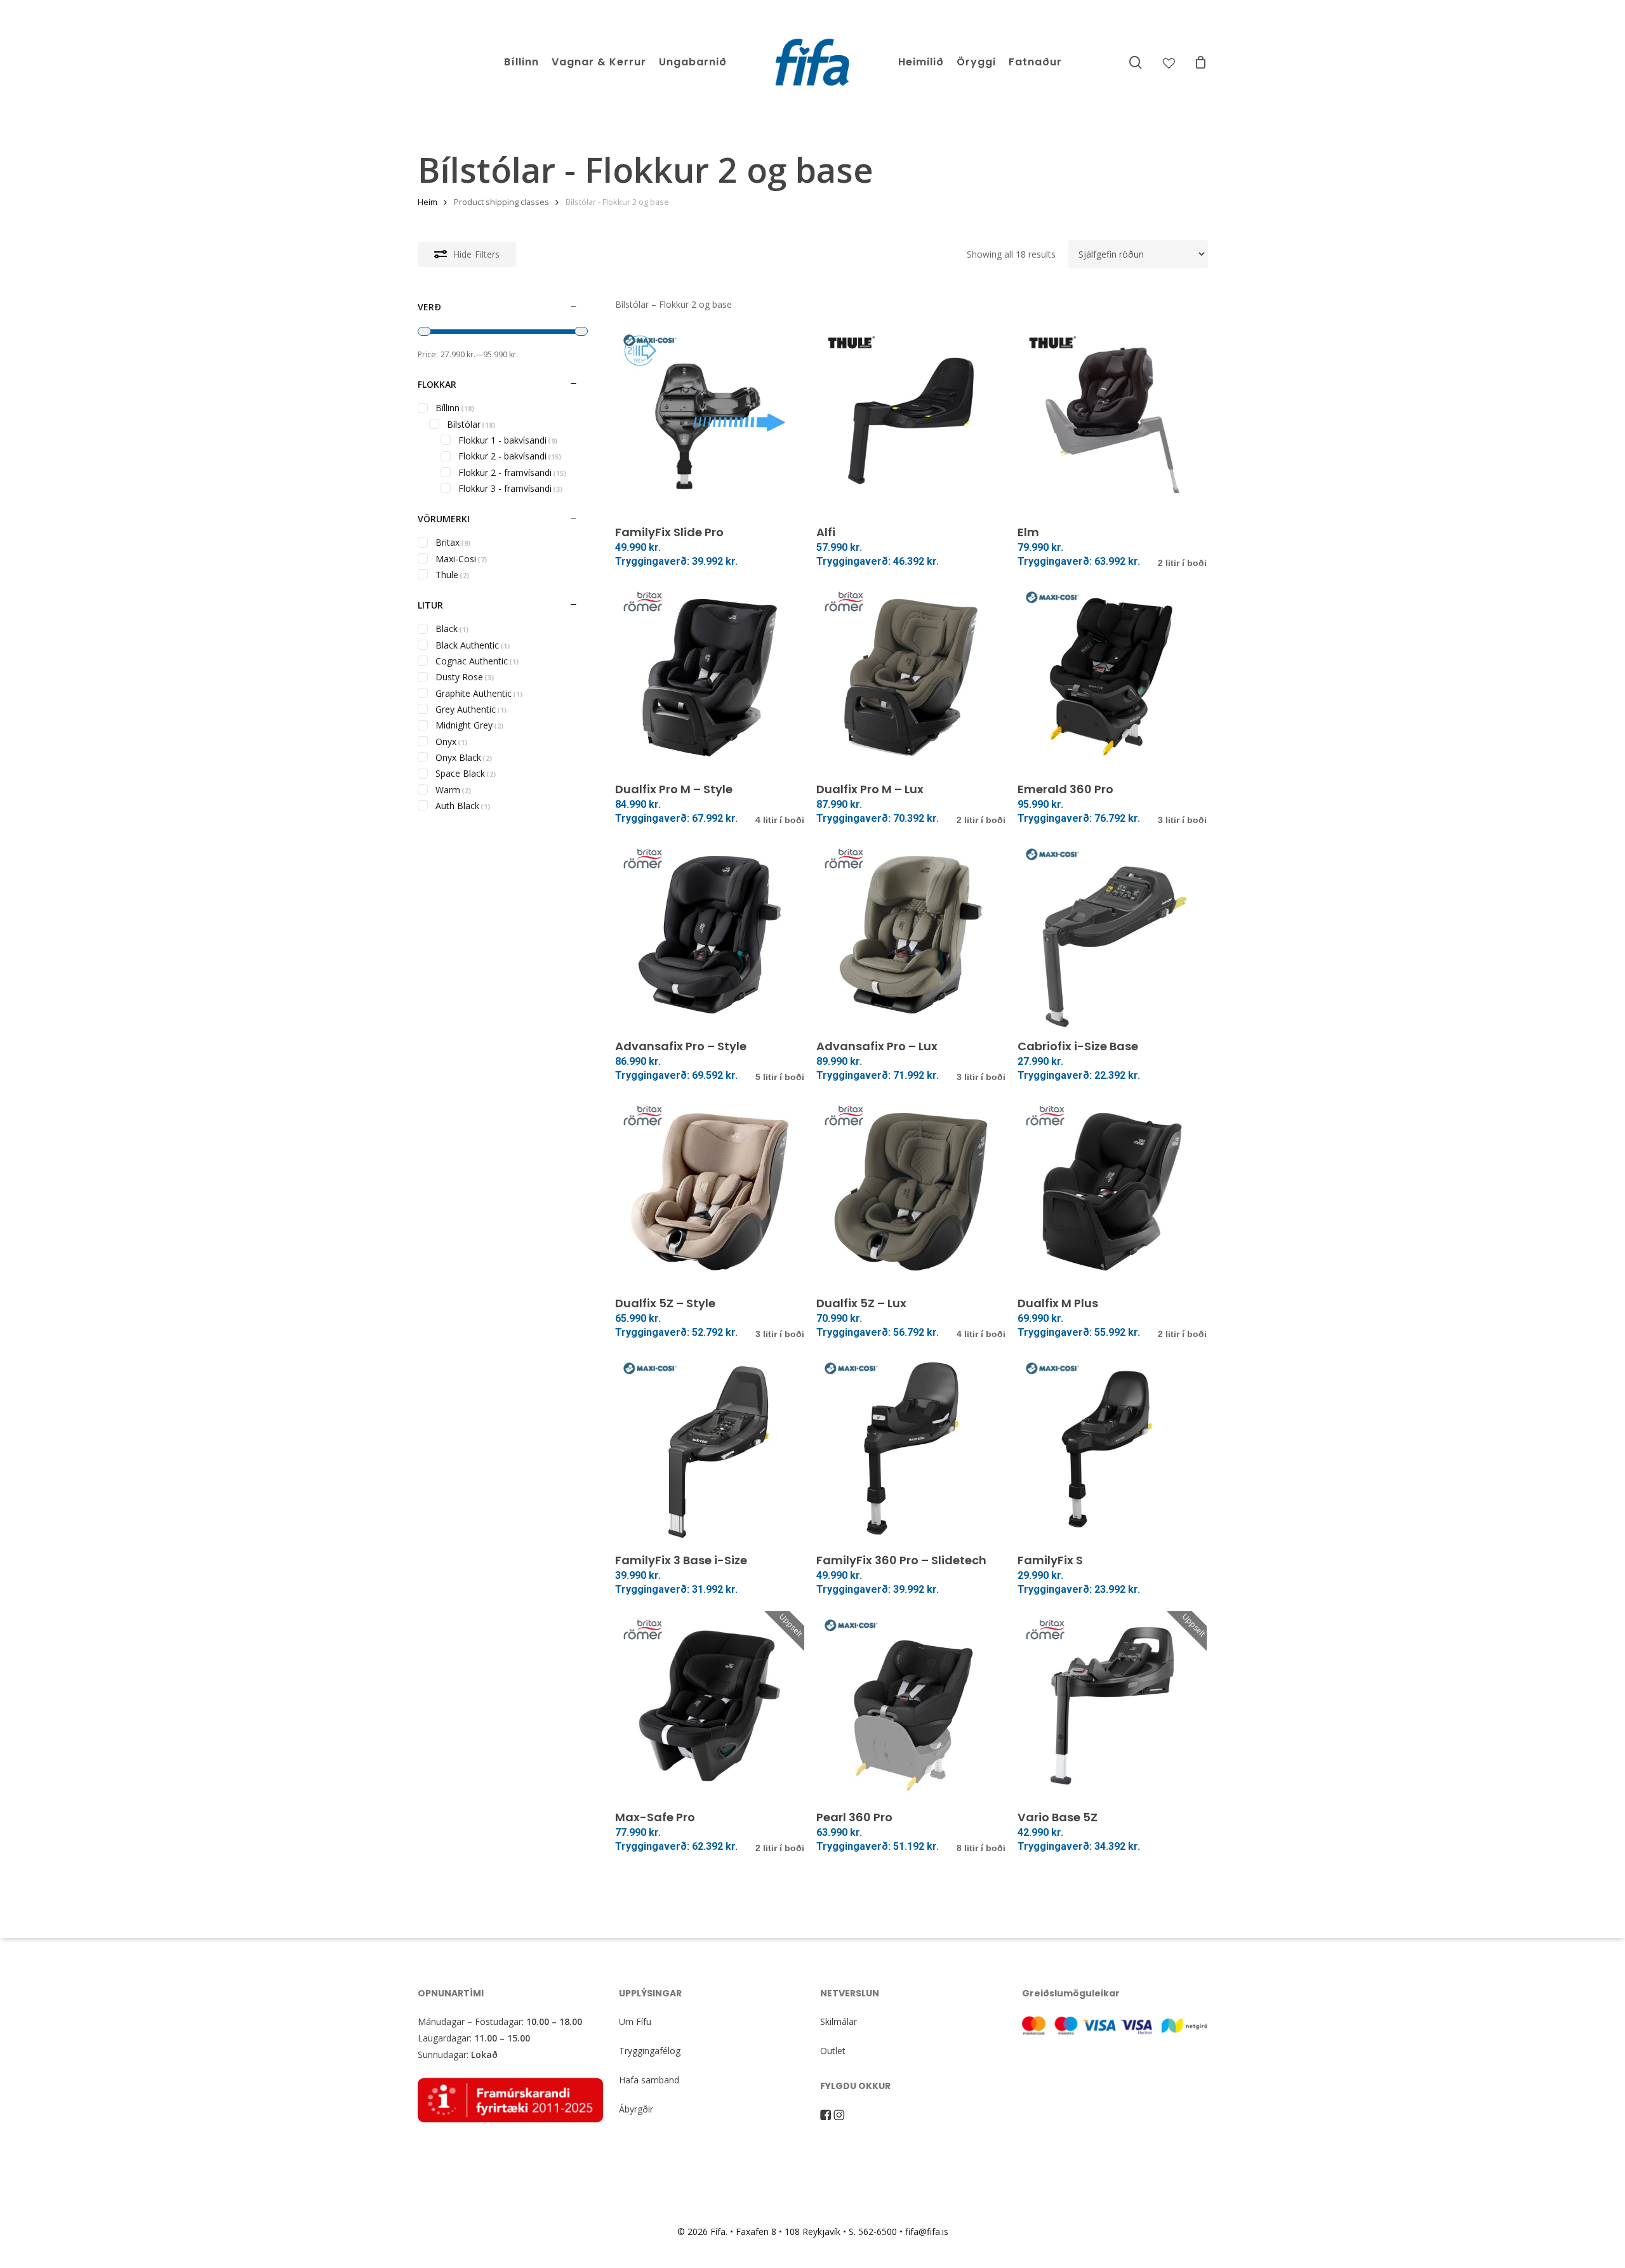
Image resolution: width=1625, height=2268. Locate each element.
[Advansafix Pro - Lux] (911, 935)
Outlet (833, 2051)
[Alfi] (911, 421)
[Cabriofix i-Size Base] (1112, 935)
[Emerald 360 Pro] (1112, 678)
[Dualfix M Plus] (1112, 1192)
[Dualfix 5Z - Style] (710, 1192)
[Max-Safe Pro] (710, 1706)
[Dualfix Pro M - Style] (710, 678)
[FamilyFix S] (1112, 1449)
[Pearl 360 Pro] (911, 1706)
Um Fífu (635, 2021)
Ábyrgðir (636, 2109)
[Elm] (1112, 421)
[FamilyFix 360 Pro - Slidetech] (911, 1449)
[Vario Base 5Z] (1112, 1706)
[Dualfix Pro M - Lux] (911, 678)
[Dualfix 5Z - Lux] (911, 1192)
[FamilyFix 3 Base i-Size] (710, 1449)
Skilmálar (839, 2021)
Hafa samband (649, 2080)
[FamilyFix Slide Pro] (710, 421)
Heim (428, 202)
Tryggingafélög (650, 2051)
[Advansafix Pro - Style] (710, 935)
